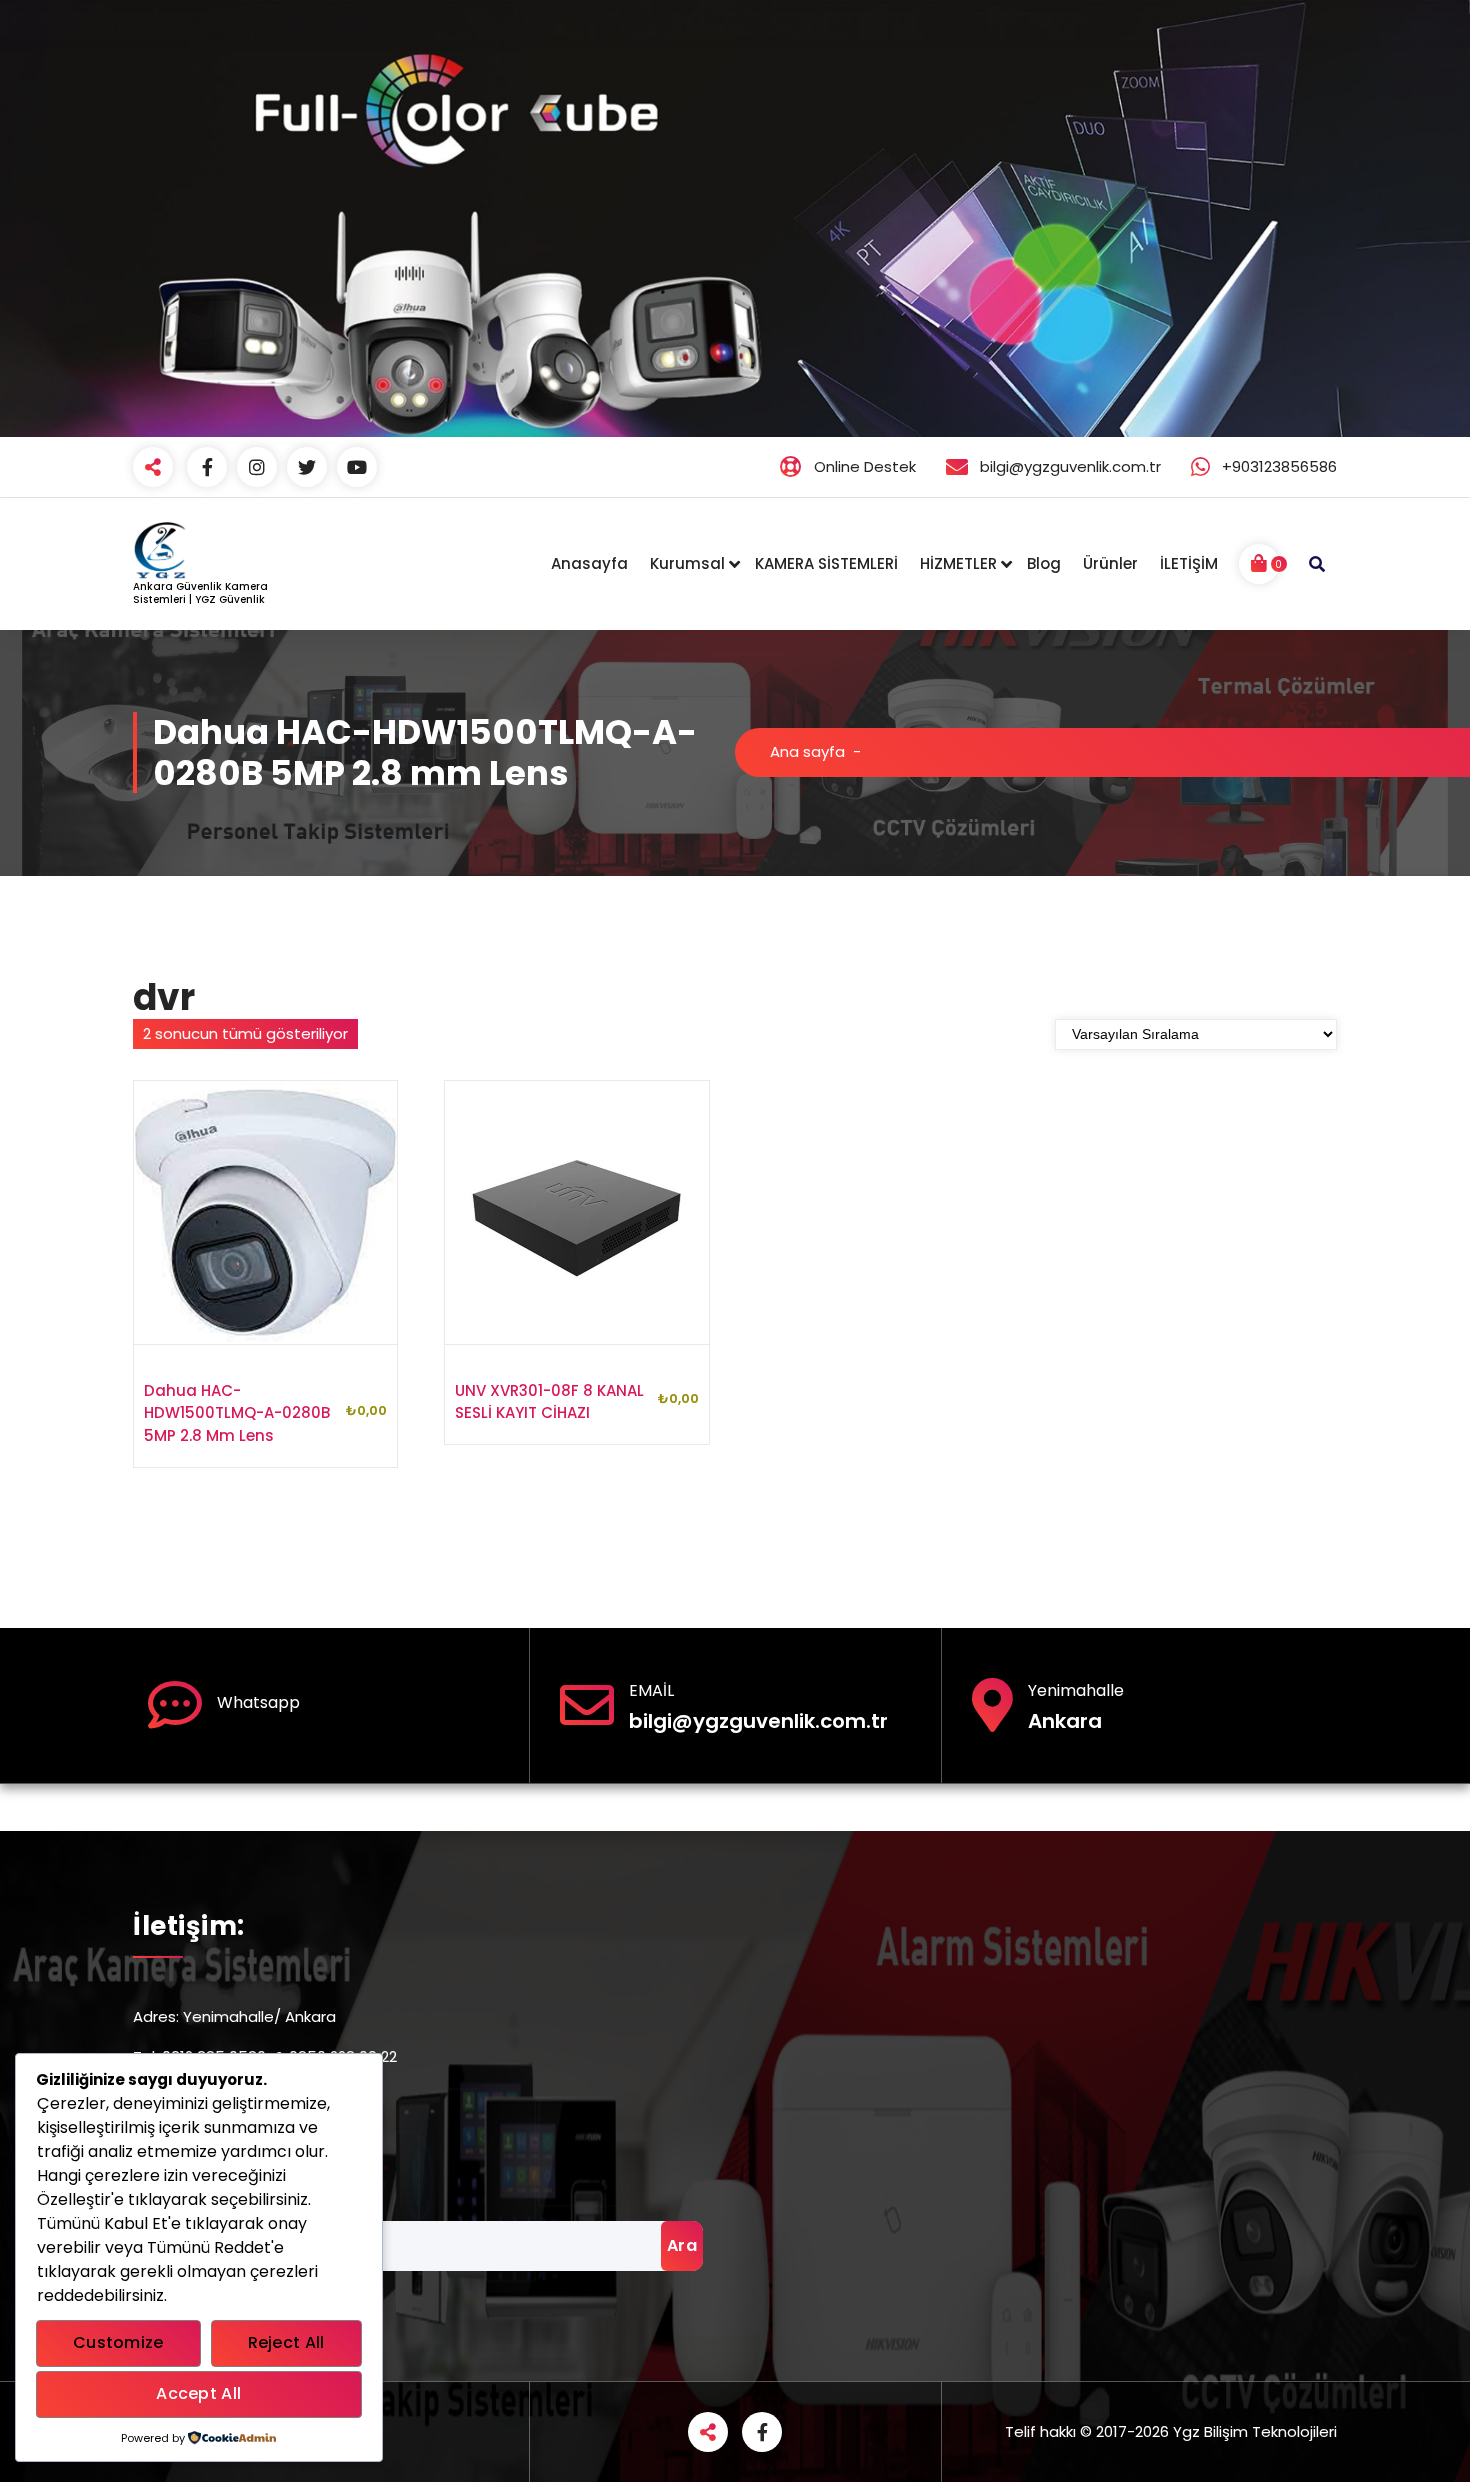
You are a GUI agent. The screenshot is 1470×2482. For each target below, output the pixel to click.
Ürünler (1110, 563)
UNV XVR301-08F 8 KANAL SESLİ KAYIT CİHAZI (549, 1402)
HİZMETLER (958, 563)
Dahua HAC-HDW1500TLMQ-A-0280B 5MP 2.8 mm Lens (237, 1413)
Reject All (286, 2342)
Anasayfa (589, 563)
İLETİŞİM (1189, 563)
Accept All (198, 2393)
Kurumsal (687, 563)
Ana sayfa (807, 751)
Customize (118, 2342)
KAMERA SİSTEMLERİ (826, 563)
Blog (1044, 563)
